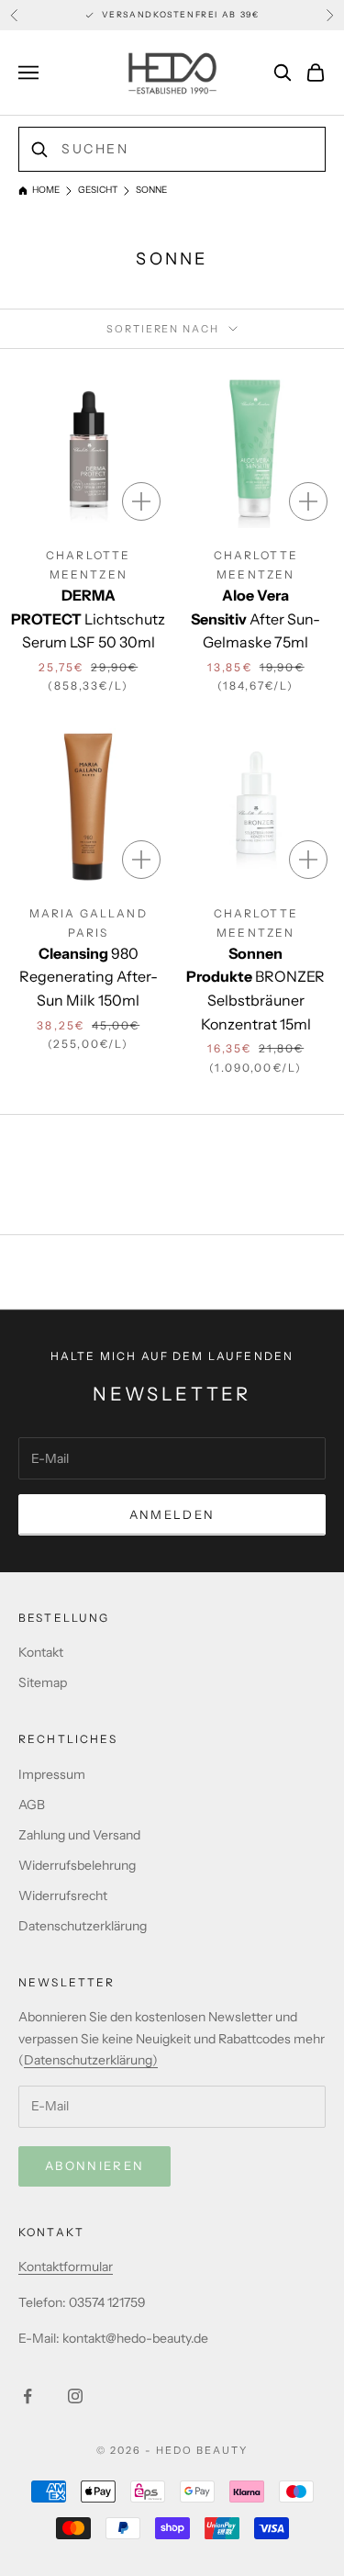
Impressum (52, 1774)
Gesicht (98, 190)
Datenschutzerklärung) (91, 2060)
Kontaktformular (66, 2267)
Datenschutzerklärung (83, 1926)
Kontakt (41, 1652)
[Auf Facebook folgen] (28, 2396)
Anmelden (172, 1514)
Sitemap (43, 1682)
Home (46, 190)
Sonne (151, 190)
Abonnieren (94, 2165)
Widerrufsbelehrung (77, 1865)
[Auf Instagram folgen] (75, 2396)
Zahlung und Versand (79, 1835)
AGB (32, 1805)
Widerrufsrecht (63, 1895)
